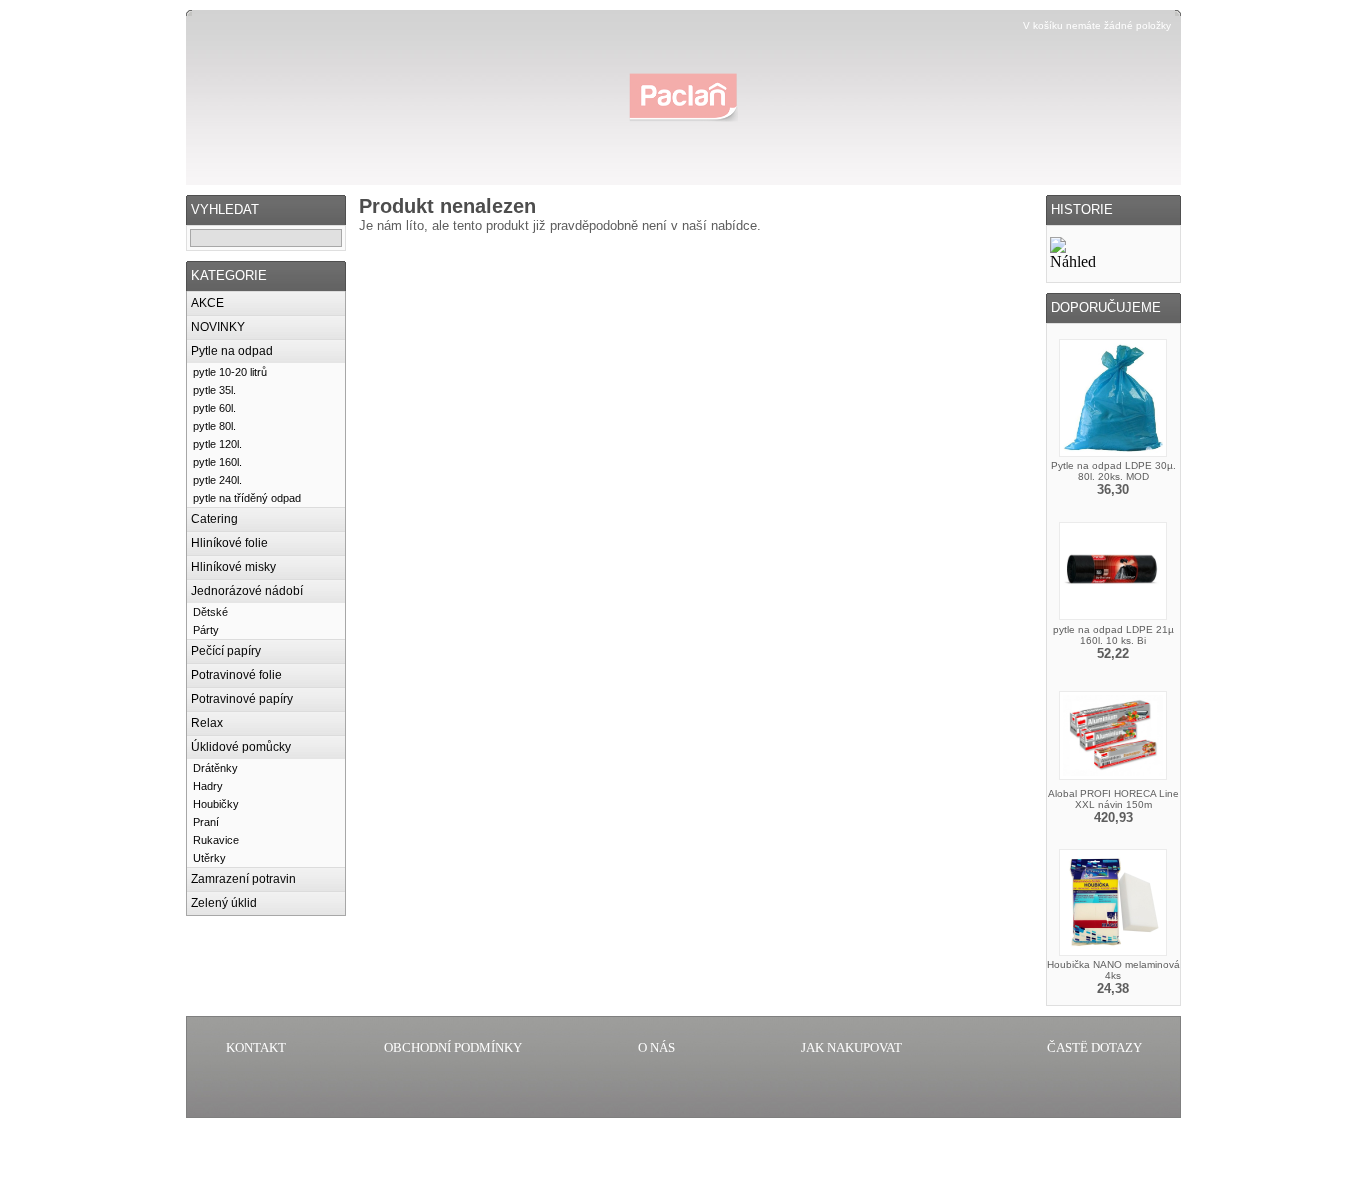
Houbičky (216, 804)
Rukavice (216, 840)
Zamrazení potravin (243, 879)
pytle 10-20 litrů (230, 372)
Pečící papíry (226, 651)
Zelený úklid (224, 903)
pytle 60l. (214, 408)
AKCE (207, 303)
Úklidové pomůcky (241, 747)
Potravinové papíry (242, 699)
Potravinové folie (236, 675)
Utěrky (209, 858)
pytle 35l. (214, 390)
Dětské (210, 612)
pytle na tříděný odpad (247, 498)
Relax (207, 723)
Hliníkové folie (229, 543)
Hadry (208, 786)
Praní (206, 822)
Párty (206, 630)
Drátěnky (215, 768)
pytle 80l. (214, 426)
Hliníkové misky (233, 567)
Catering (214, 519)
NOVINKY (218, 327)
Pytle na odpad (232, 351)
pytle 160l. (217, 462)
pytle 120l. (217, 444)
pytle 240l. (217, 480)
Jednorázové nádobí (247, 591)
